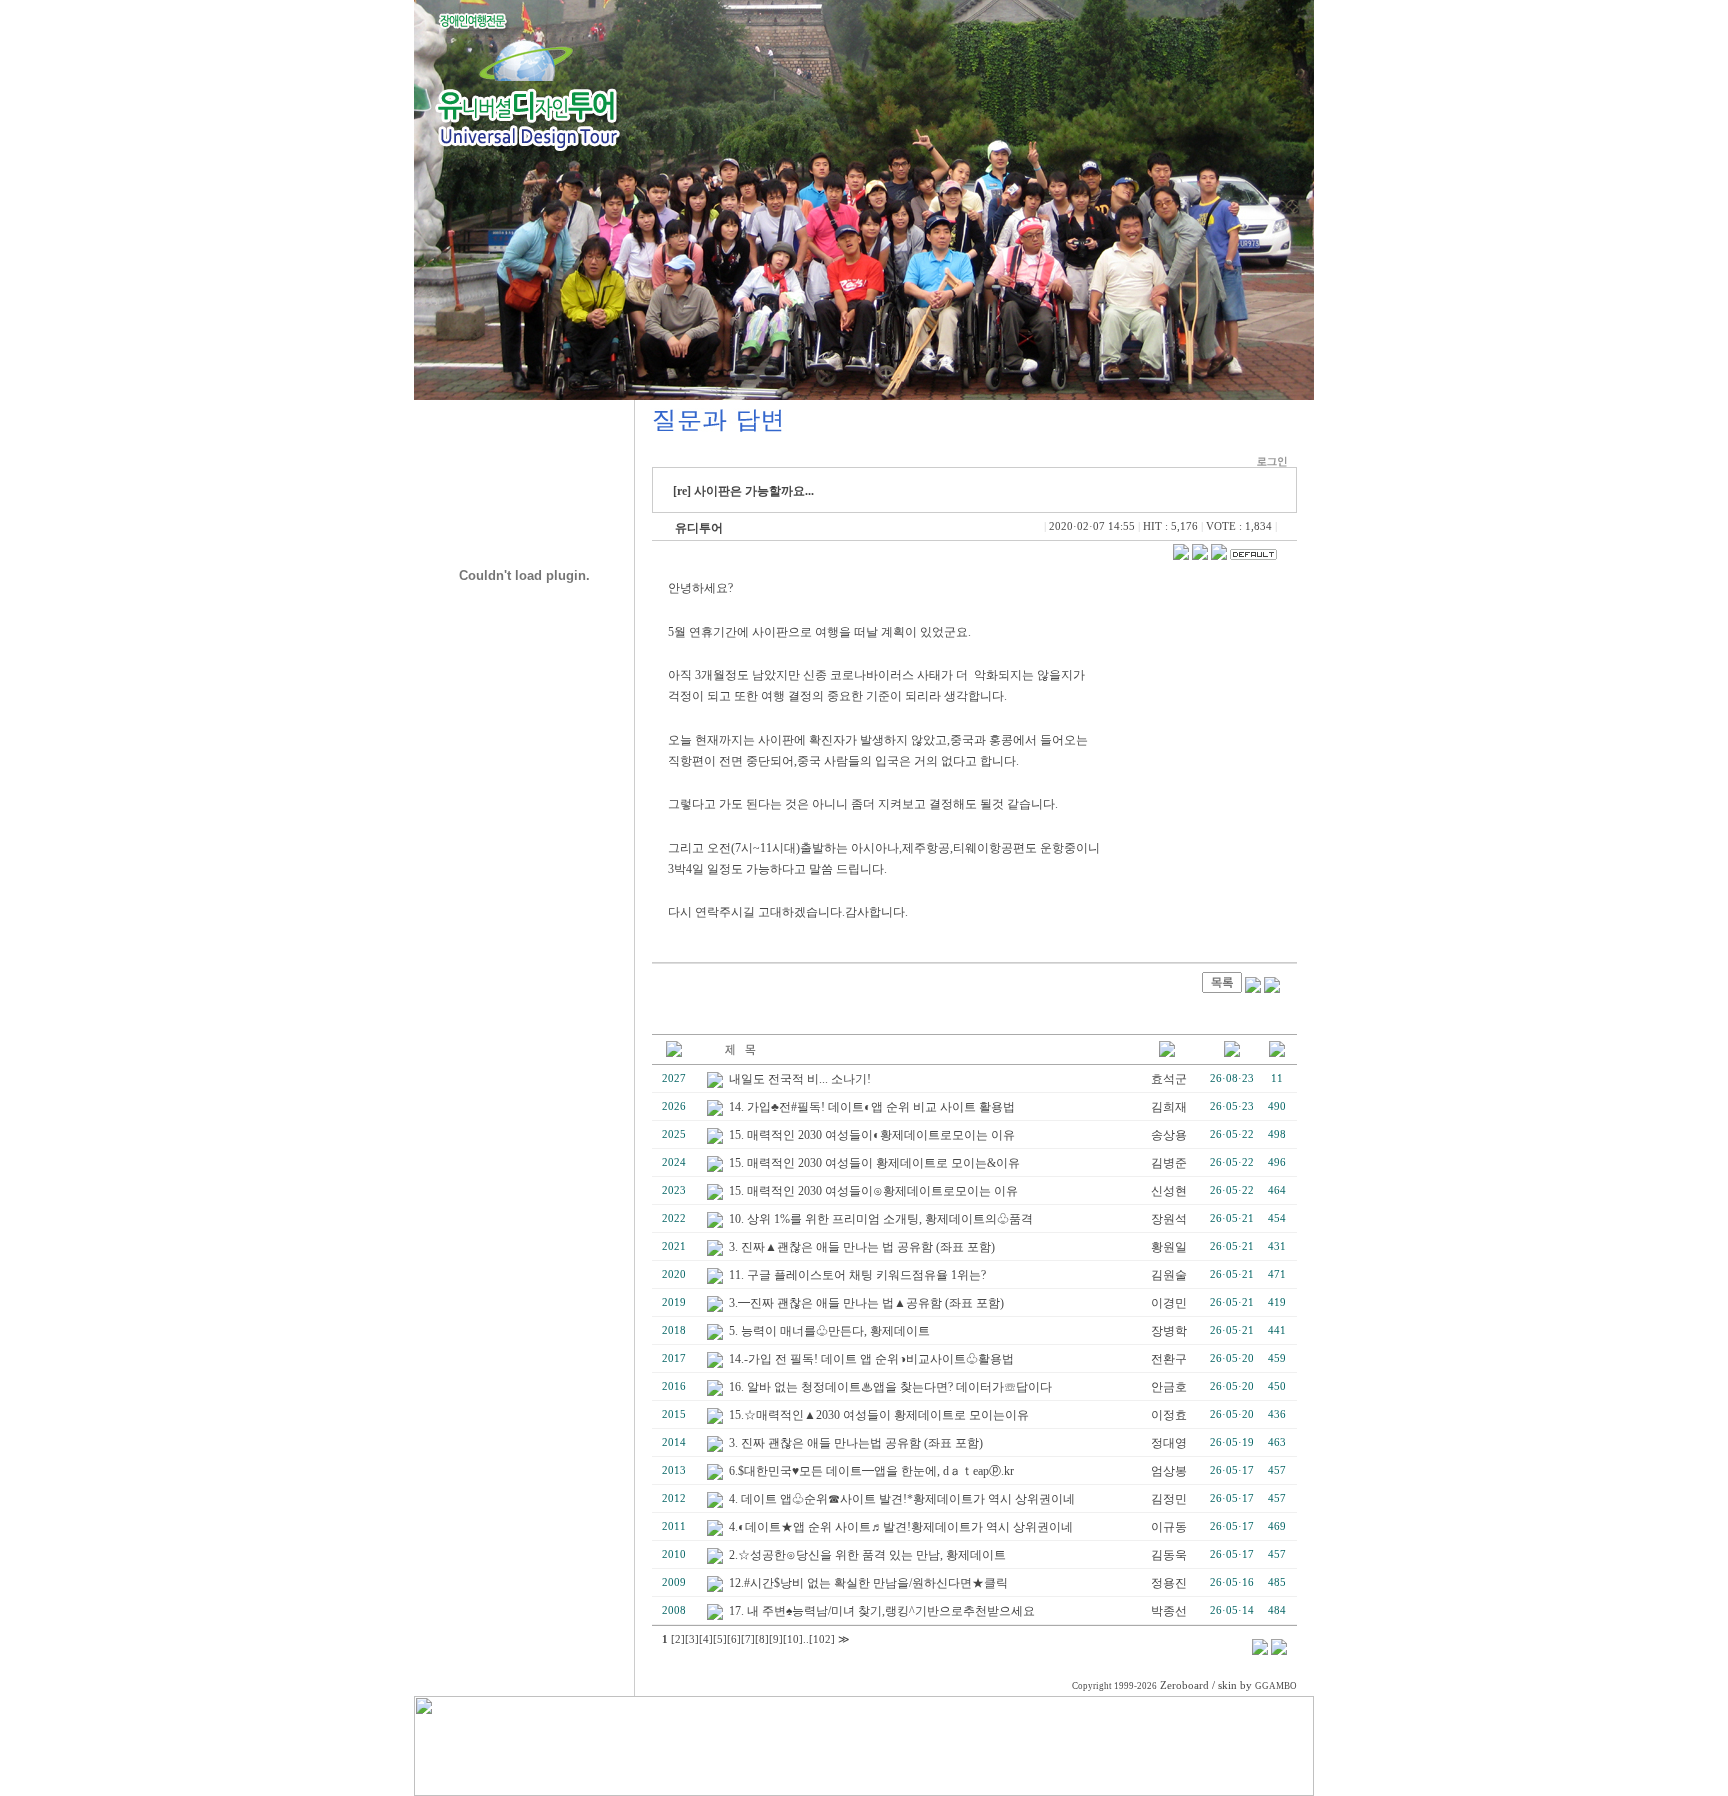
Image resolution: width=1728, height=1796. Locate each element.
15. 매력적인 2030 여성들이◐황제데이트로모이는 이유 (872, 1135)
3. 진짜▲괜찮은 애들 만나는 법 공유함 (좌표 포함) (862, 1247)
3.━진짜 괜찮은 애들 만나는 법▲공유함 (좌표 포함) (866, 1303)
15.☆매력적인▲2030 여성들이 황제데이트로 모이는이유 (879, 1415)
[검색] (1260, 1651)
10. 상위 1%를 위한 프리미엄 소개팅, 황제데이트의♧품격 (881, 1219)
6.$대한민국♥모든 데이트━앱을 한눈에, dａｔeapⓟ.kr (871, 1471)
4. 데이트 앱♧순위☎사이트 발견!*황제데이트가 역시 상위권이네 (902, 1499)
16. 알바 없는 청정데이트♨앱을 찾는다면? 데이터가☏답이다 (890, 1387)
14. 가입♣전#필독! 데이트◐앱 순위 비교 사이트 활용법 (872, 1107)
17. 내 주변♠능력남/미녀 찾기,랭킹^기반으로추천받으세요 (882, 1611)
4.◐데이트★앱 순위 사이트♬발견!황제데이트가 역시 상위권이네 (901, 1527)
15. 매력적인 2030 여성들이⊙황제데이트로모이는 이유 (873, 1191)
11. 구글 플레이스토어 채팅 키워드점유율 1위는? (857, 1275)
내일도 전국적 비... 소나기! (800, 1079)
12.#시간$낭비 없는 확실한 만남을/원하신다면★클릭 (868, 1583)
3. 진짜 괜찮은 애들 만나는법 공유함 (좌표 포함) (856, 1443)
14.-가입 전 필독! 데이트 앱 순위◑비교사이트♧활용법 (871, 1359)
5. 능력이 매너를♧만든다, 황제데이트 (829, 1331)
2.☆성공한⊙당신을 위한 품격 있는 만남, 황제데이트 (867, 1555)
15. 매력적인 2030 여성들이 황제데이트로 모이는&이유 (874, 1163)
